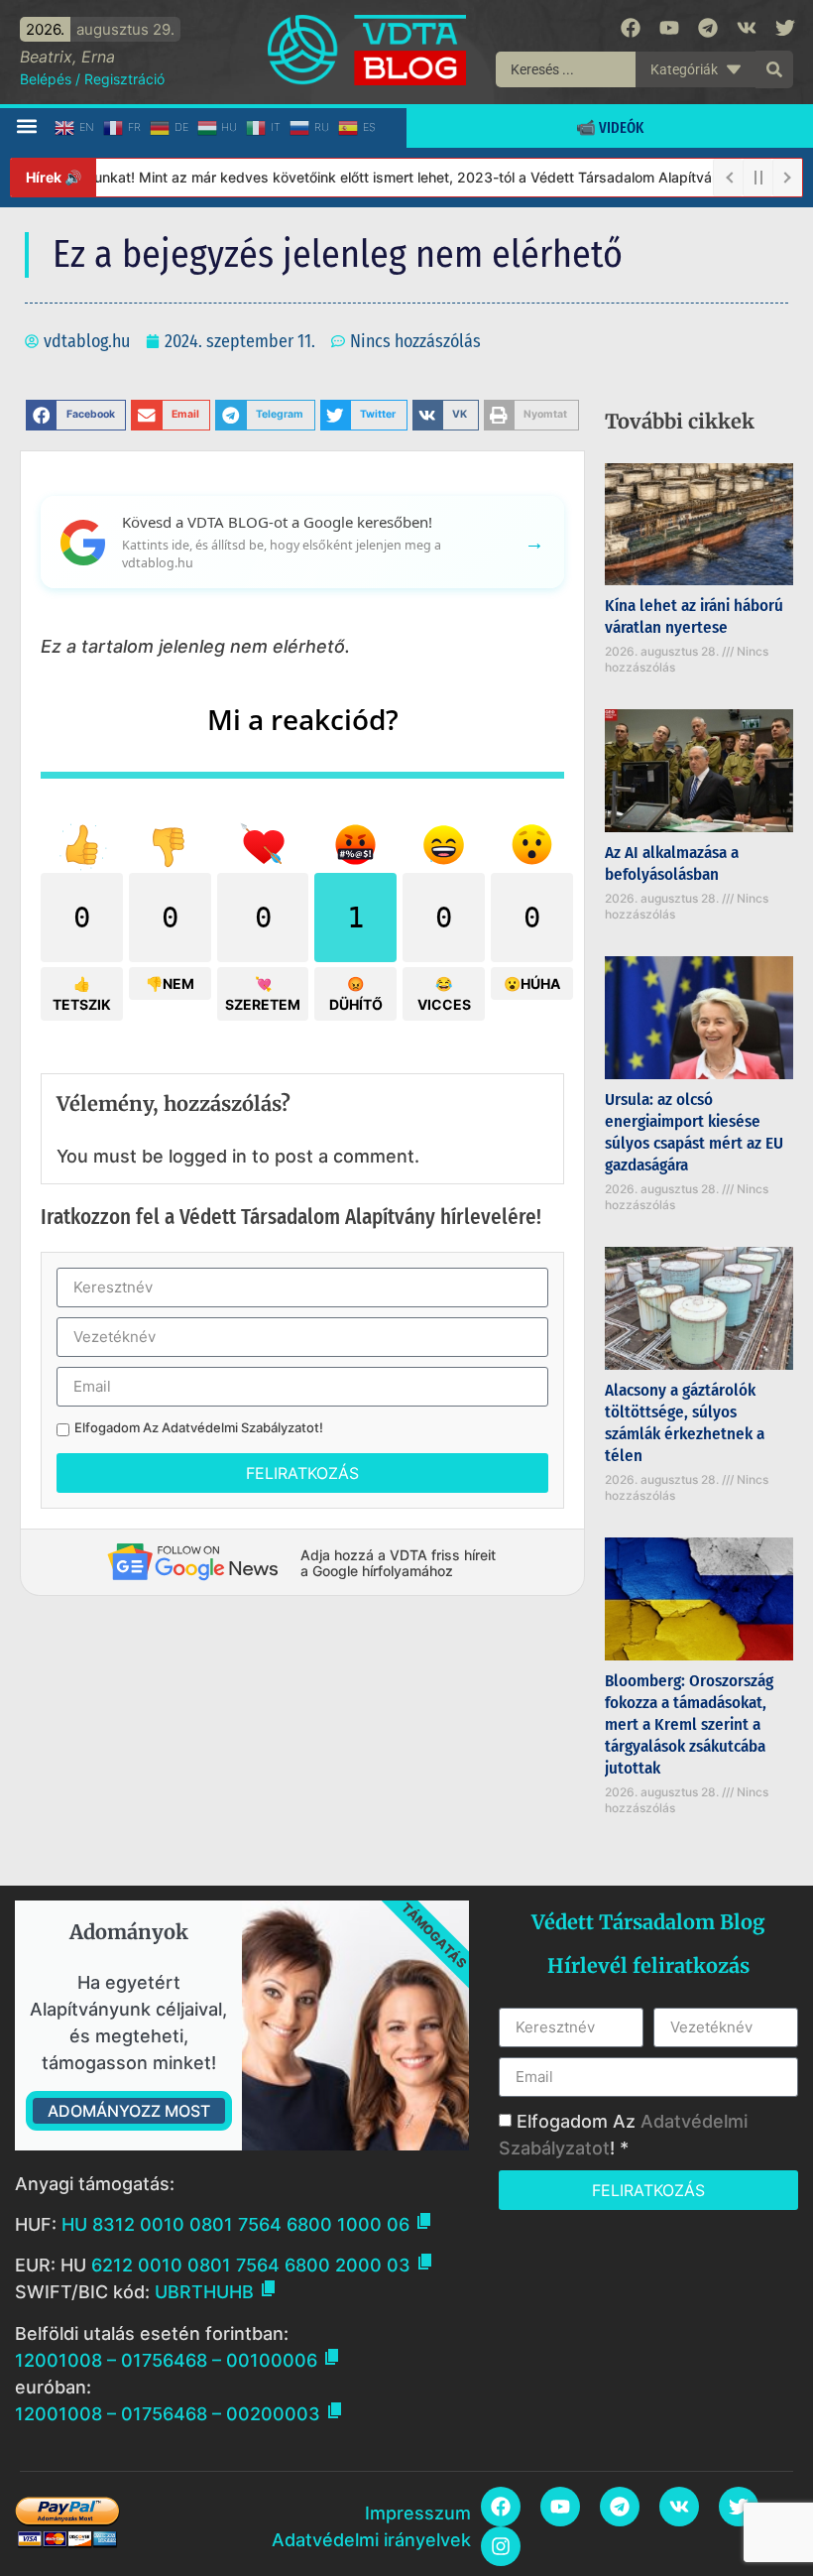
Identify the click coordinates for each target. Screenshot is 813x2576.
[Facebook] (631, 28)
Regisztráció (124, 79)
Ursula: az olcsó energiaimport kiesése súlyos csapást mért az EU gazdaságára (694, 1132)
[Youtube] (669, 28)
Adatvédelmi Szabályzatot (240, 1427)
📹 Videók (610, 127)
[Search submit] (774, 69)
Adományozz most (129, 2111)
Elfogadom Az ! (199, 1428)
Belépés (46, 79)
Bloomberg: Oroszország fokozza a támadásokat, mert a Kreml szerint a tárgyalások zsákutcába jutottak (689, 1724)
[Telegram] (708, 28)
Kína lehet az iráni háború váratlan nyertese (694, 616)
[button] (26, 126)
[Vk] (747, 28)
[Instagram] (501, 2546)
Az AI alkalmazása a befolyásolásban (672, 863)
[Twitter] (785, 28)
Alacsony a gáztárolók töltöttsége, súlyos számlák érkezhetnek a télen (685, 1423)
